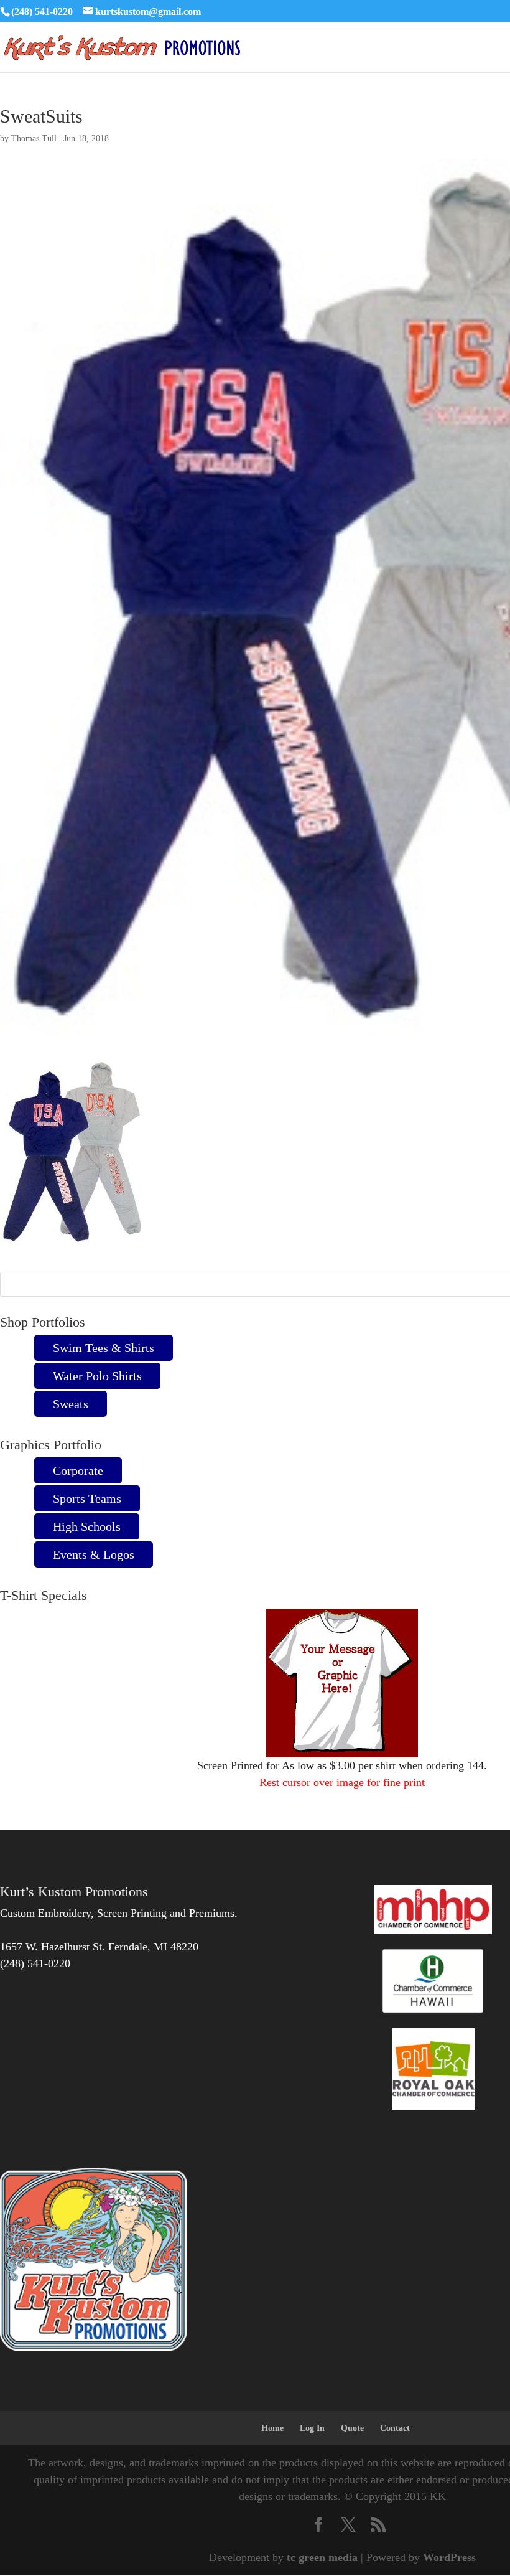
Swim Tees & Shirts (104, 1348)
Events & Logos (94, 1554)
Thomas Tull (34, 139)
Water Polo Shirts (97, 1376)
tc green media (322, 2557)
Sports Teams (87, 1498)
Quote (352, 2428)
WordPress (449, 2557)
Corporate (78, 1470)
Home (272, 2428)
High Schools (87, 1526)
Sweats (71, 1404)
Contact (395, 2428)
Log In (312, 2428)
